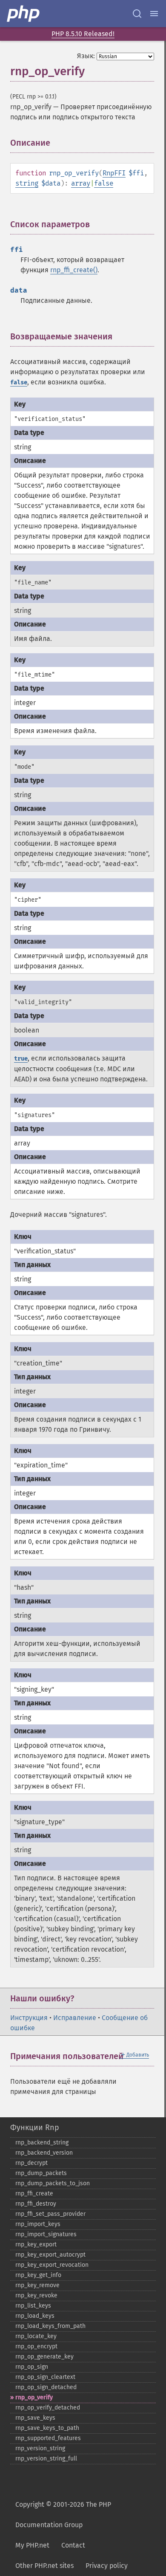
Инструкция (29, 2018)
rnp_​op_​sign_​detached (46, 2387)
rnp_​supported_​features (48, 2438)
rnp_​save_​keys (35, 2418)
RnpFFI (114, 173)
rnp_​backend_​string (42, 2143)
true (21, 1059)
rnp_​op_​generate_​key (44, 2357)
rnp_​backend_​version (44, 2153)
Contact (73, 2545)
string (27, 183)
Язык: (86, 56)
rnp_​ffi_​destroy (36, 2204)
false (104, 183)
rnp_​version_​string (40, 2448)
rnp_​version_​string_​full (46, 2459)
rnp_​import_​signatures (46, 2234)
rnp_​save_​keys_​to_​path (47, 2428)
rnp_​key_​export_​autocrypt (50, 2255)
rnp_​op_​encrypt (36, 2346)
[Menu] (154, 14)
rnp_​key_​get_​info (38, 2275)
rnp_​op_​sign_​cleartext (45, 2377)
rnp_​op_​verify (34, 2397)
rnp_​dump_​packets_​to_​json (53, 2183)
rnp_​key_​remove (37, 2285)
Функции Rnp (35, 2127)
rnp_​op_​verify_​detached (48, 2408)
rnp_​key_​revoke (36, 2295)
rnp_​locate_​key (36, 2336)
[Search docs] (137, 14)
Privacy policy (107, 2566)
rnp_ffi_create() (74, 270)
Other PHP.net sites (44, 2566)
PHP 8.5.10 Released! (83, 34)
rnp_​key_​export (36, 2244)
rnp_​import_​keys (38, 2224)
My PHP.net (32, 2545)
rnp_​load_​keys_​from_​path (50, 2326)
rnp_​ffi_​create (34, 2194)
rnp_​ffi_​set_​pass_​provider (50, 2214)
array (81, 183)
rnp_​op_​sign (32, 2367)
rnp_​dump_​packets (41, 2173)
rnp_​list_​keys (33, 2306)
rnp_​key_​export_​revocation (52, 2265)
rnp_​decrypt (31, 2163)
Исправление (75, 2018)
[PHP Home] (24, 14)
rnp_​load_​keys (35, 2316)
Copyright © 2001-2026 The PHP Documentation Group (63, 2515)
